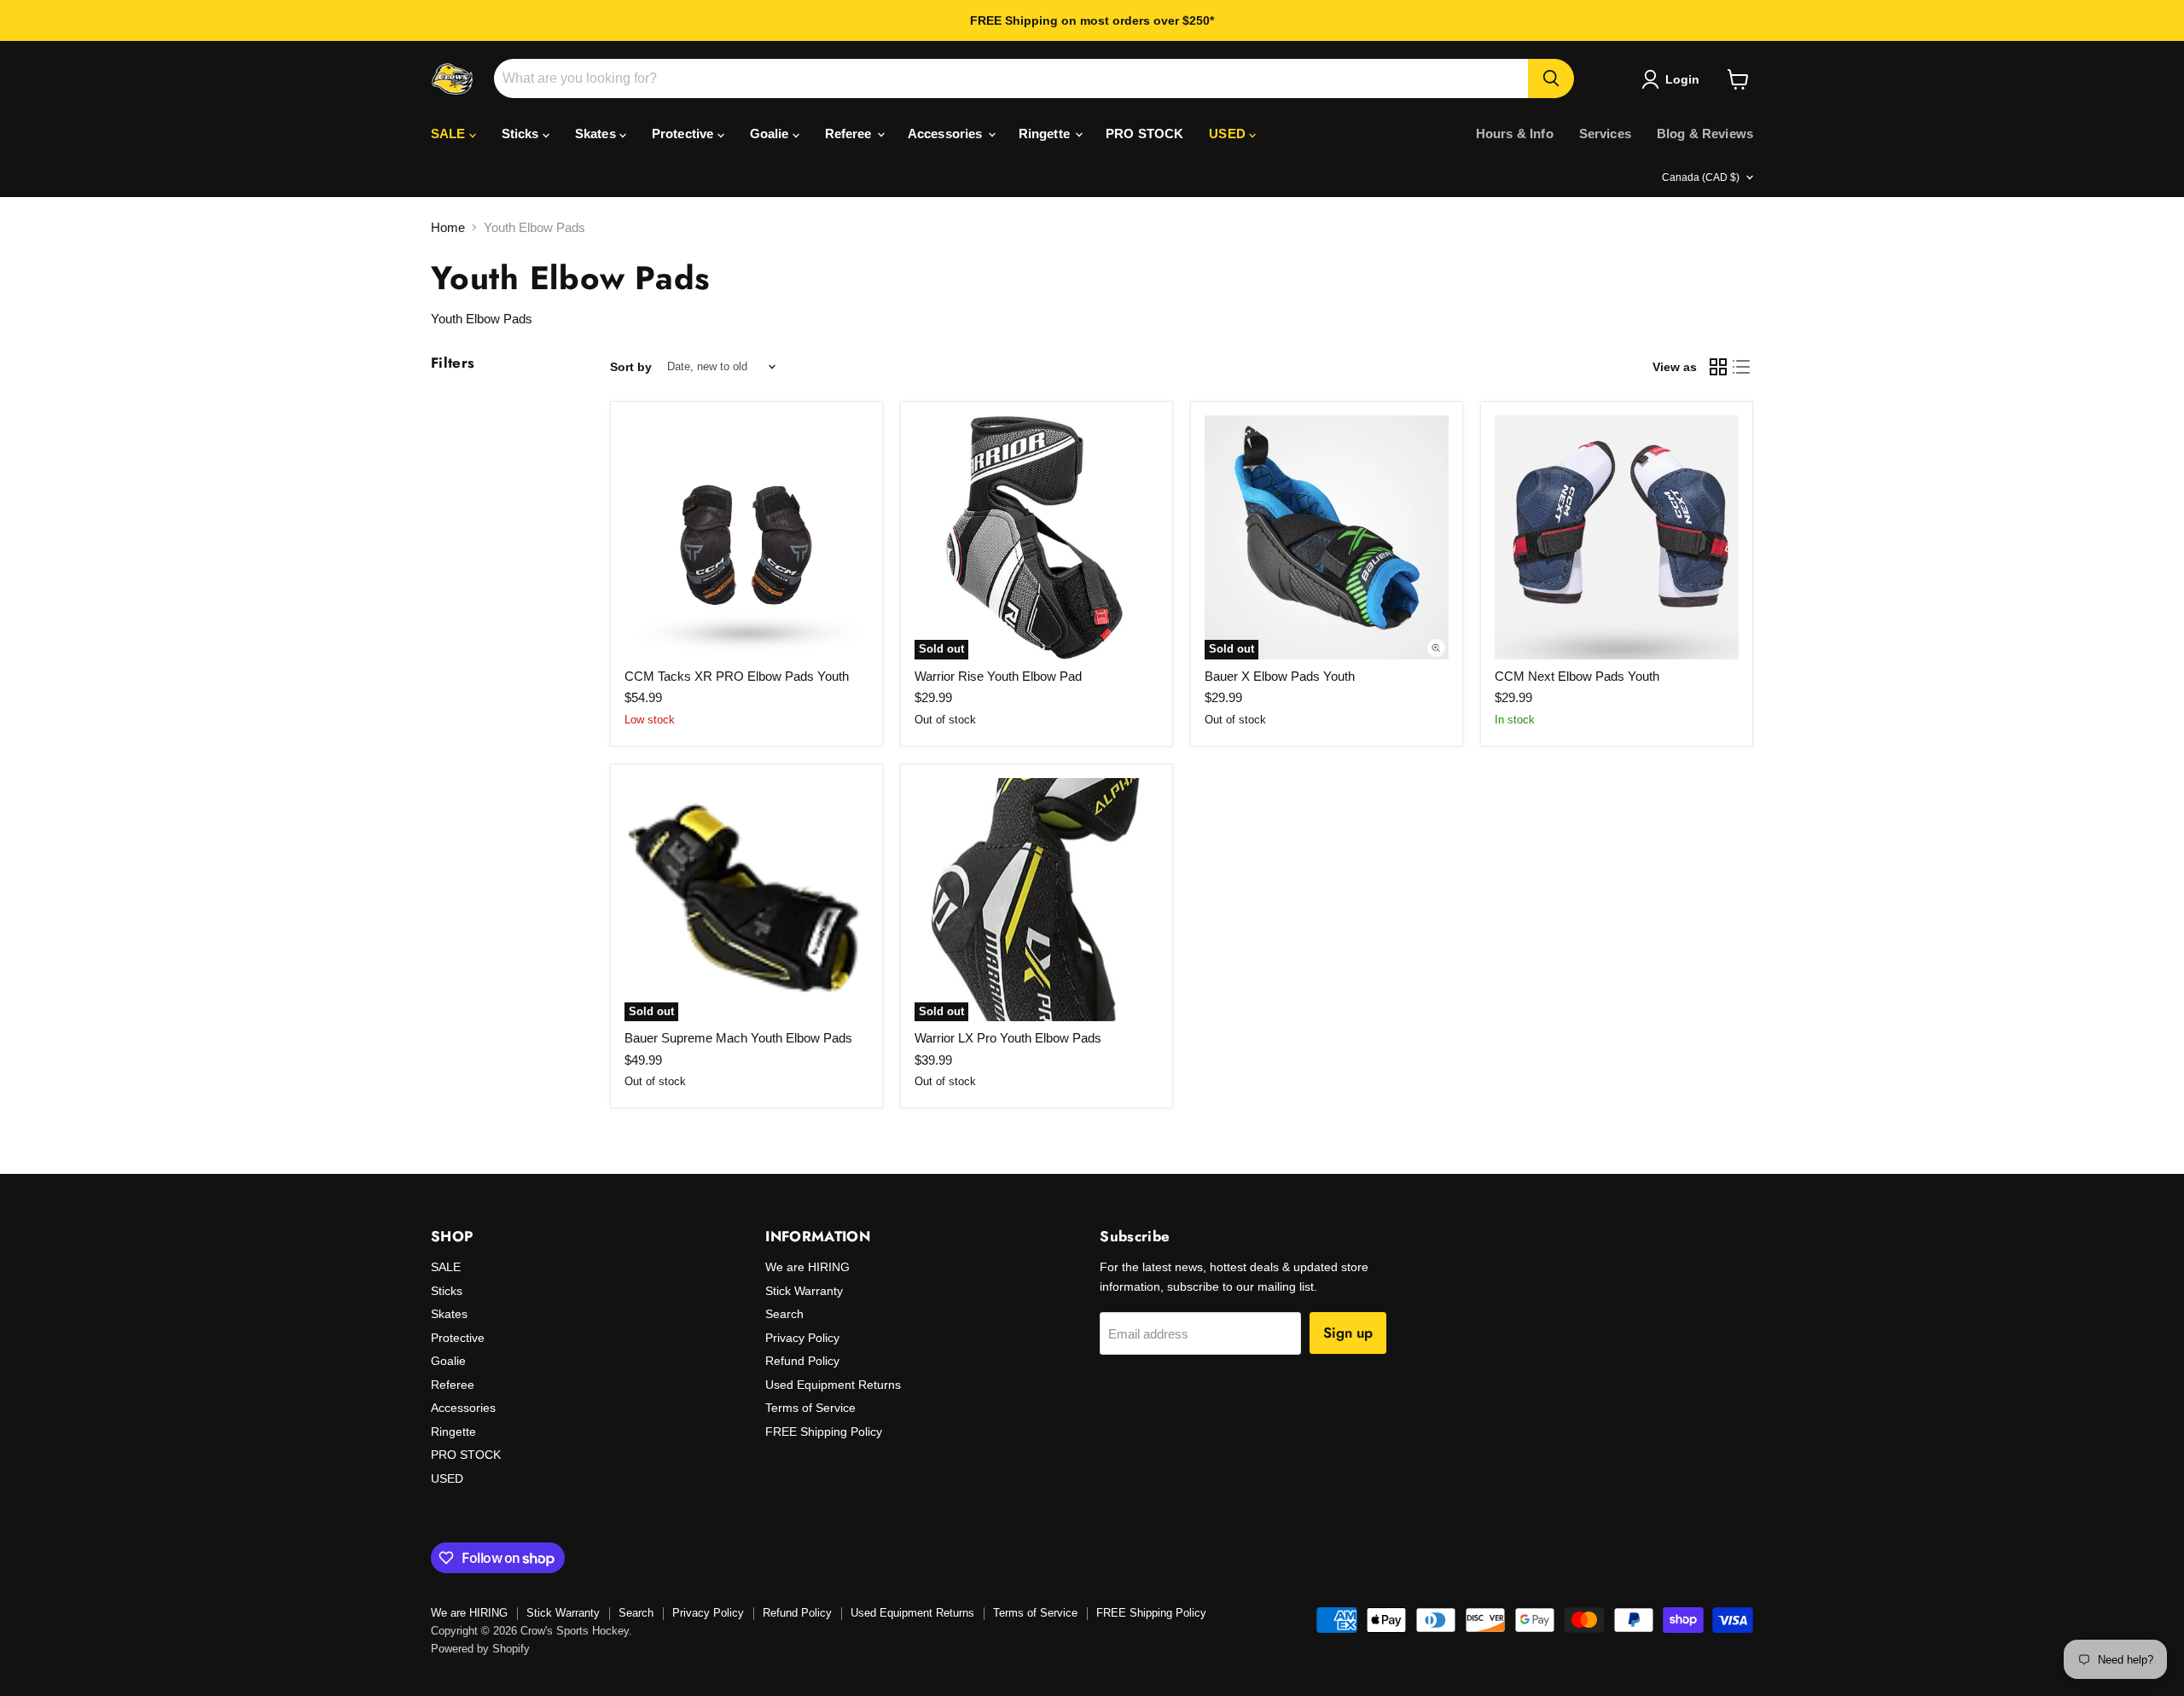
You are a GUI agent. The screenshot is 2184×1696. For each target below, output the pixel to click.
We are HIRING (807, 1267)
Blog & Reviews (1705, 134)
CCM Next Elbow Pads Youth (1577, 676)
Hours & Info (1515, 134)
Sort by (631, 367)
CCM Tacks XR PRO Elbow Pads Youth (737, 676)
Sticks (522, 134)
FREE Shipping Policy (824, 1432)
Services (1605, 134)
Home (448, 227)
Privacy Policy (802, 1338)
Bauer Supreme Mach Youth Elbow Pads (738, 1038)
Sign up (1348, 1333)
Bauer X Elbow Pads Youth (1280, 676)
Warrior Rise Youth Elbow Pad (998, 676)
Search (784, 1314)
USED (1229, 134)
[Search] (1551, 78)
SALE (450, 134)
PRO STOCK (1144, 134)
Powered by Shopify (480, 1649)
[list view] (1742, 367)
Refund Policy (802, 1361)
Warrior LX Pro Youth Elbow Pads (1008, 1038)
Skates (597, 134)
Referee (850, 134)
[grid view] (1718, 367)
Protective (685, 134)
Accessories (947, 134)
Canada (1701, 177)
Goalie (771, 134)
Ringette (1046, 134)
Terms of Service (810, 1408)
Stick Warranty (804, 1291)
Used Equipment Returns (833, 1385)
